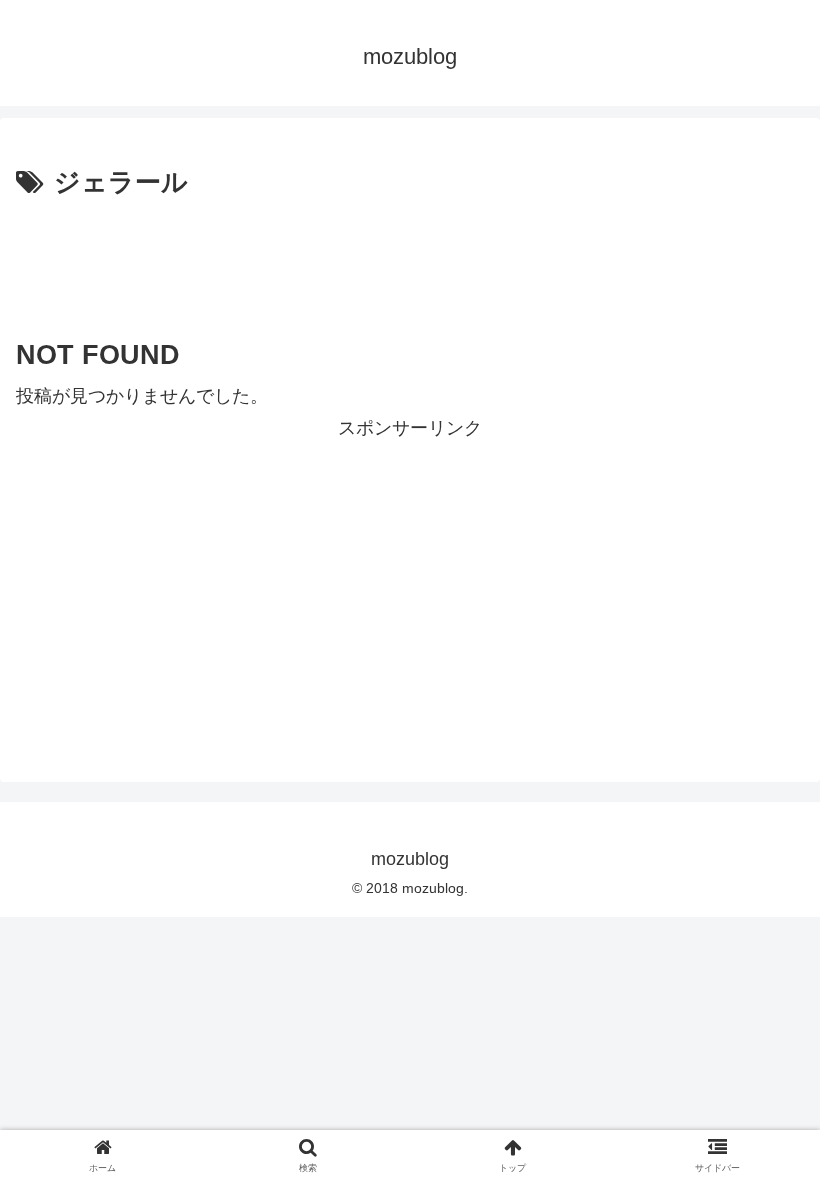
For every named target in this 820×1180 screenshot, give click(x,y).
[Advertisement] (410, 261)
